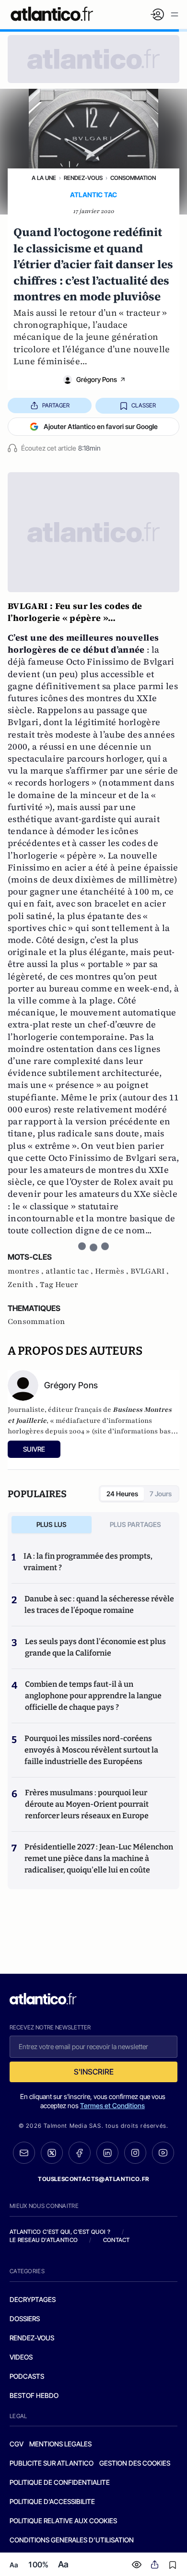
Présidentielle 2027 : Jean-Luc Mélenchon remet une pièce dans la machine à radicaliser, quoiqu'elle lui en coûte (99, 1858)
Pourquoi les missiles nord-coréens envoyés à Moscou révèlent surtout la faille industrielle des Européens (91, 1750)
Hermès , (113, 1271)
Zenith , (24, 1285)
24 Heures (122, 1494)
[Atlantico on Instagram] (135, 2153)
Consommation (133, 178)
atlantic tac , (70, 1271)
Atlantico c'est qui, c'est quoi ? (60, 2232)
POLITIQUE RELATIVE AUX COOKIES (63, 2521)
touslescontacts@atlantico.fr (93, 2179)
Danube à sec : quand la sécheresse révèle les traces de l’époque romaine (99, 1604)
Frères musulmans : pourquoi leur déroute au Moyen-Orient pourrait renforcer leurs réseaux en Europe (87, 1804)
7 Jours (161, 1494)
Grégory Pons (97, 379)
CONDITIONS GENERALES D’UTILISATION (72, 2540)
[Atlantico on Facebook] (80, 2153)
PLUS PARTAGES (135, 1524)
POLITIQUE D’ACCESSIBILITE (52, 2501)
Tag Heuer (59, 1285)
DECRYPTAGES (33, 2299)
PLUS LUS (52, 1524)
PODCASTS (27, 2376)
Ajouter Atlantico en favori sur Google (101, 426)
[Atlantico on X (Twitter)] (52, 2153)
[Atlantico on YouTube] (163, 2153)
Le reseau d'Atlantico (44, 2240)
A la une (44, 178)
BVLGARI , (150, 1271)
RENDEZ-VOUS (32, 2338)
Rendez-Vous (83, 178)
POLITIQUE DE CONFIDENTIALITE (60, 2482)
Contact (117, 2240)
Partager (56, 405)
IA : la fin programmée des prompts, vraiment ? (88, 1562)
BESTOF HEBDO (34, 2395)
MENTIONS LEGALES (60, 2444)
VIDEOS (21, 2357)
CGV (17, 2444)
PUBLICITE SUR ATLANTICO (52, 2463)
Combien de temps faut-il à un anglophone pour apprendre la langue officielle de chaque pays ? (93, 1696)
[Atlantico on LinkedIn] (107, 2153)
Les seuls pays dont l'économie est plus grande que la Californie (95, 1647)
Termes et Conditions (112, 2105)
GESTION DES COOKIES (135, 2463)
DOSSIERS (25, 2319)
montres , (27, 1271)
